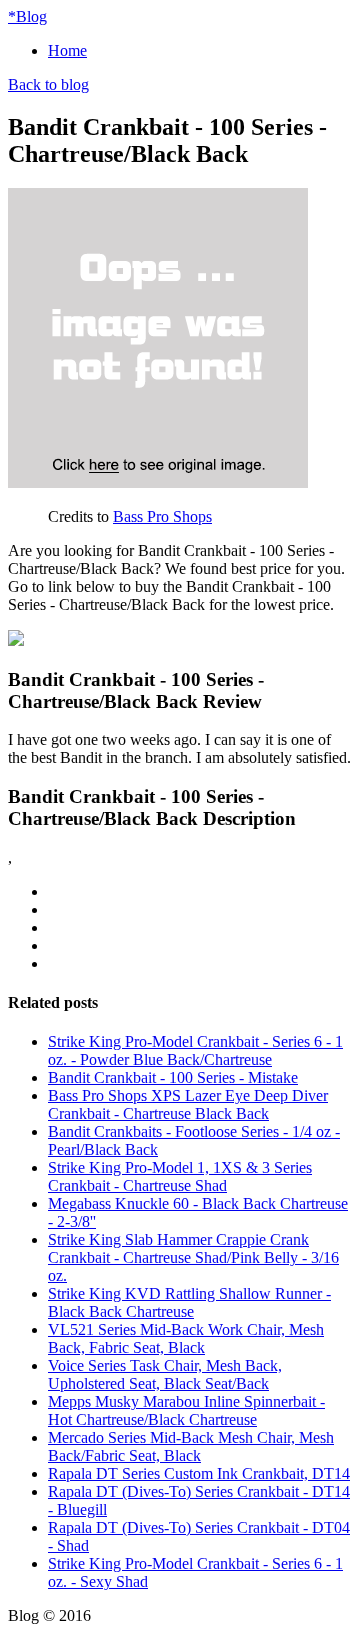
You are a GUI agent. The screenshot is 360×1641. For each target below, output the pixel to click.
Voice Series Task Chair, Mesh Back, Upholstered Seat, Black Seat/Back (165, 1374)
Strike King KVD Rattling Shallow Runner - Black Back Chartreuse (189, 1302)
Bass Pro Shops (162, 516)
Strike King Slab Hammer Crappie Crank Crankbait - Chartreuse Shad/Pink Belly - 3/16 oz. (193, 1257)
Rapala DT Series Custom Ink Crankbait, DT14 (199, 1473)
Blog (27, 16)
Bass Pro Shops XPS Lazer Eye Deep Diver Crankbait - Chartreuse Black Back (188, 1104)
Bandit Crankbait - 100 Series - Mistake (173, 1077)
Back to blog (48, 84)
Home (67, 50)
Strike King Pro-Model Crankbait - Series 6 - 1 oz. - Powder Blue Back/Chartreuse (195, 1050)
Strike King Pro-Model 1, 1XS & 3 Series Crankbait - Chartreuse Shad (180, 1176)
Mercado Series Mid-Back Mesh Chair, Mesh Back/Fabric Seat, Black (191, 1446)
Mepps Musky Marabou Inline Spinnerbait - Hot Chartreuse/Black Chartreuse (186, 1410)
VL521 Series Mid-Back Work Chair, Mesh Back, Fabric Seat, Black (186, 1338)
